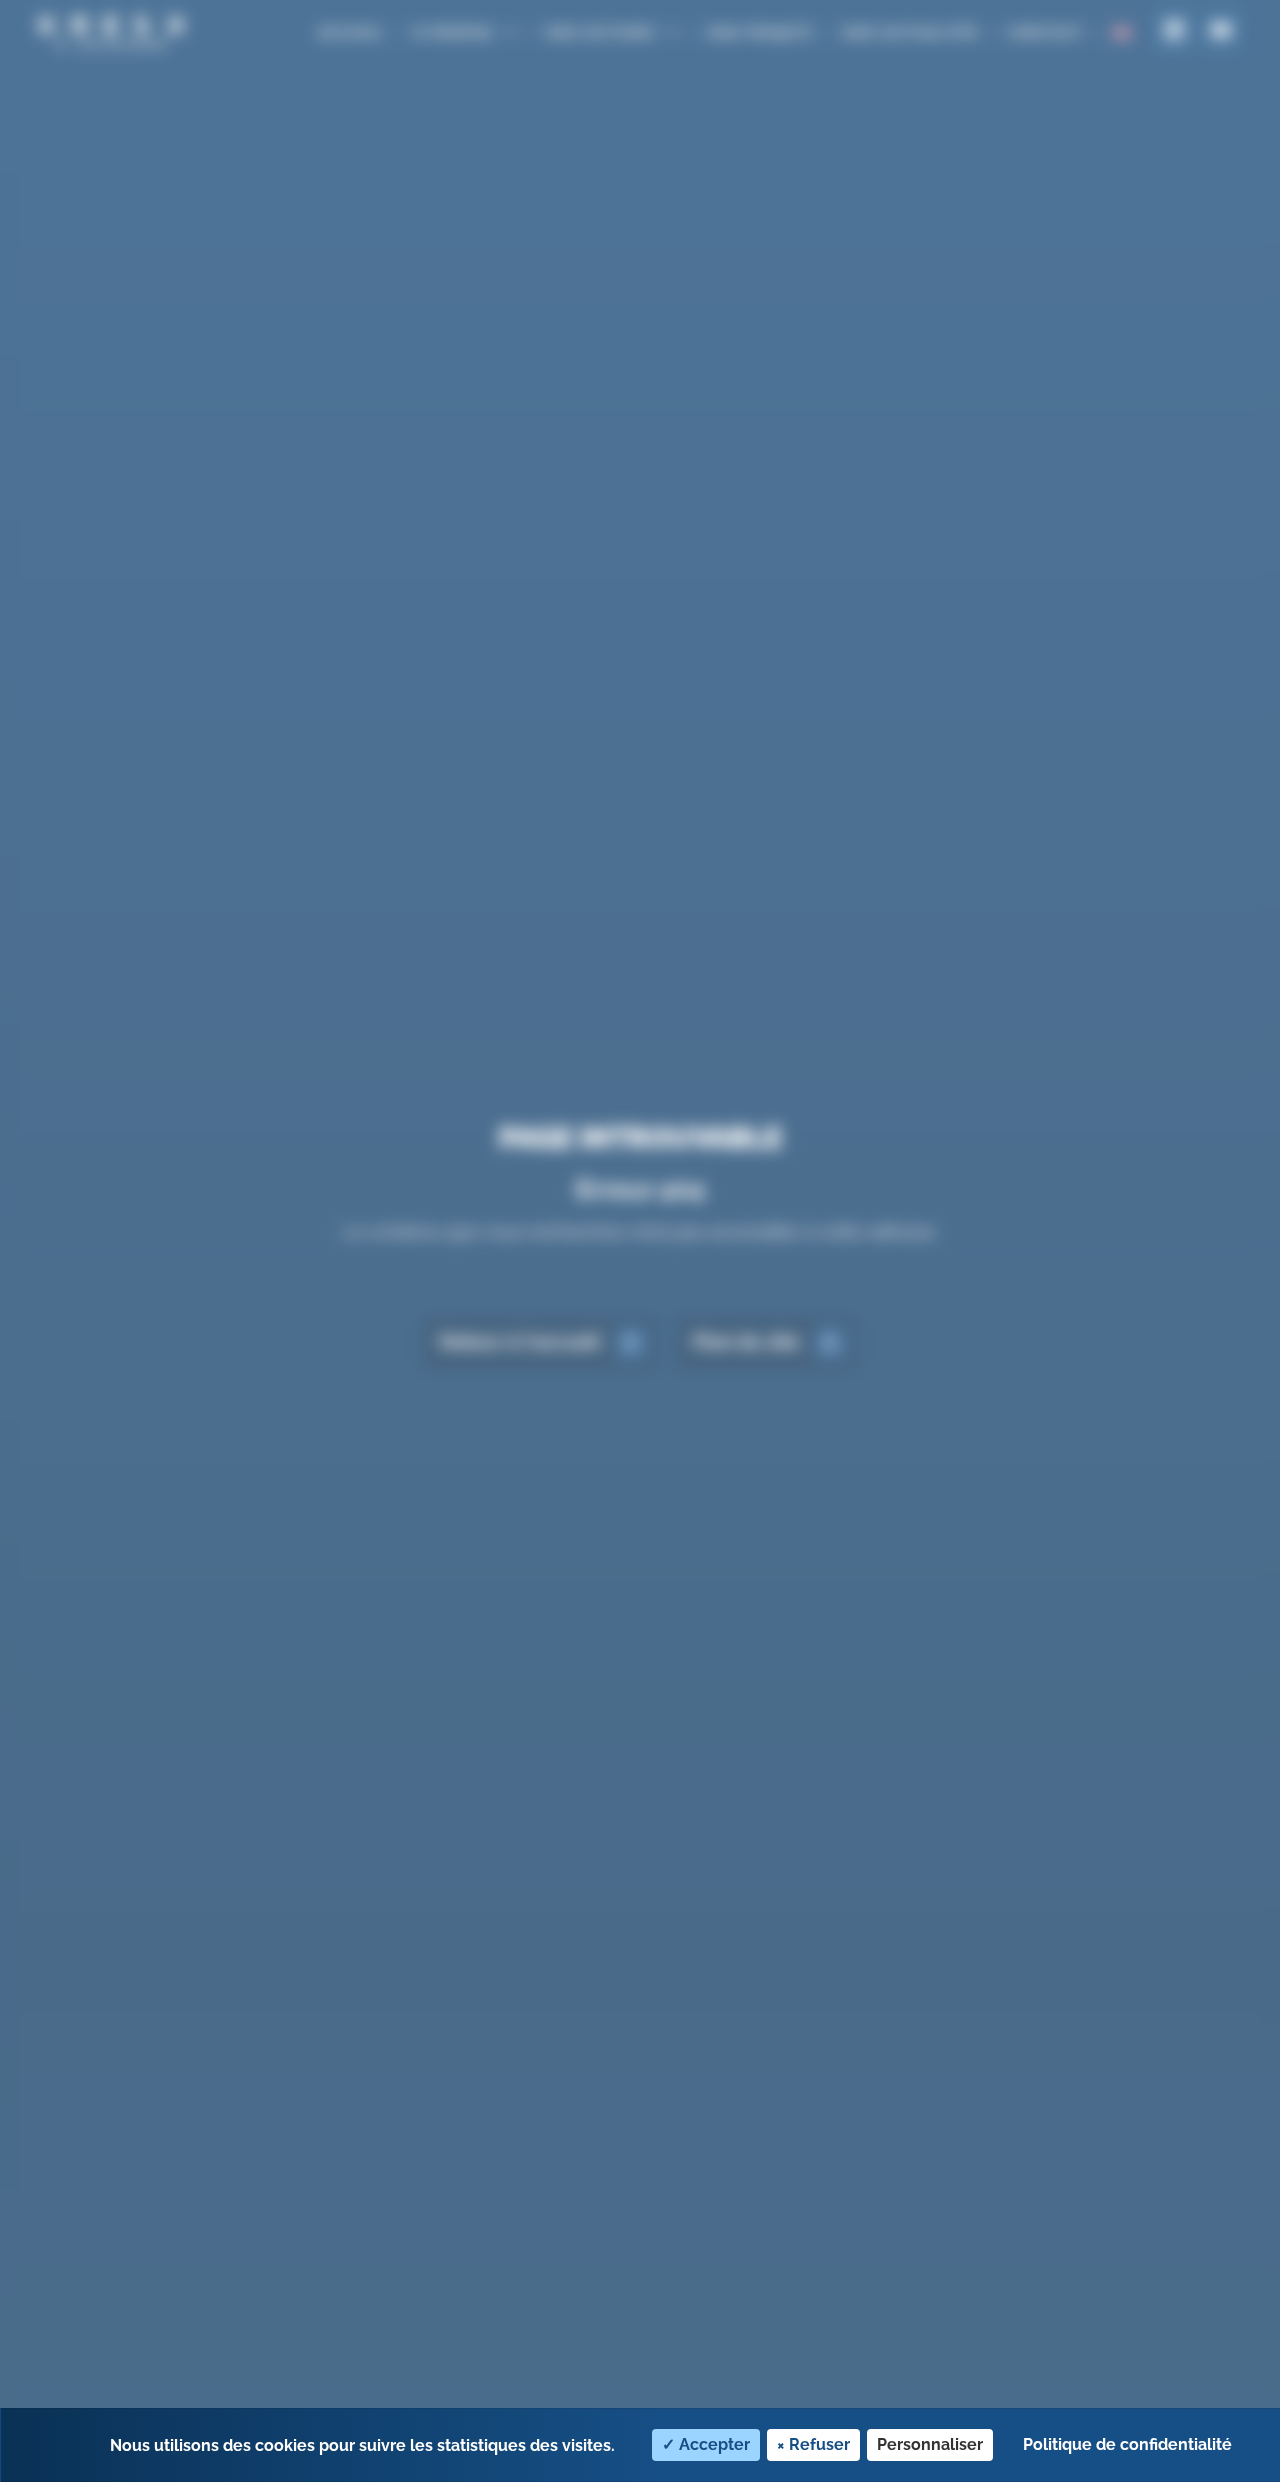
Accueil (351, 32)
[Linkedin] (1174, 30)
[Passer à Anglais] (1122, 32)
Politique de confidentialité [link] (1127, 2444)
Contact (1046, 32)
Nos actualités (911, 32)
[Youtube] (1221, 30)
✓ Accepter (706, 2444)
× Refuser (813, 2444)
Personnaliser (930, 2444)
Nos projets (761, 32)
